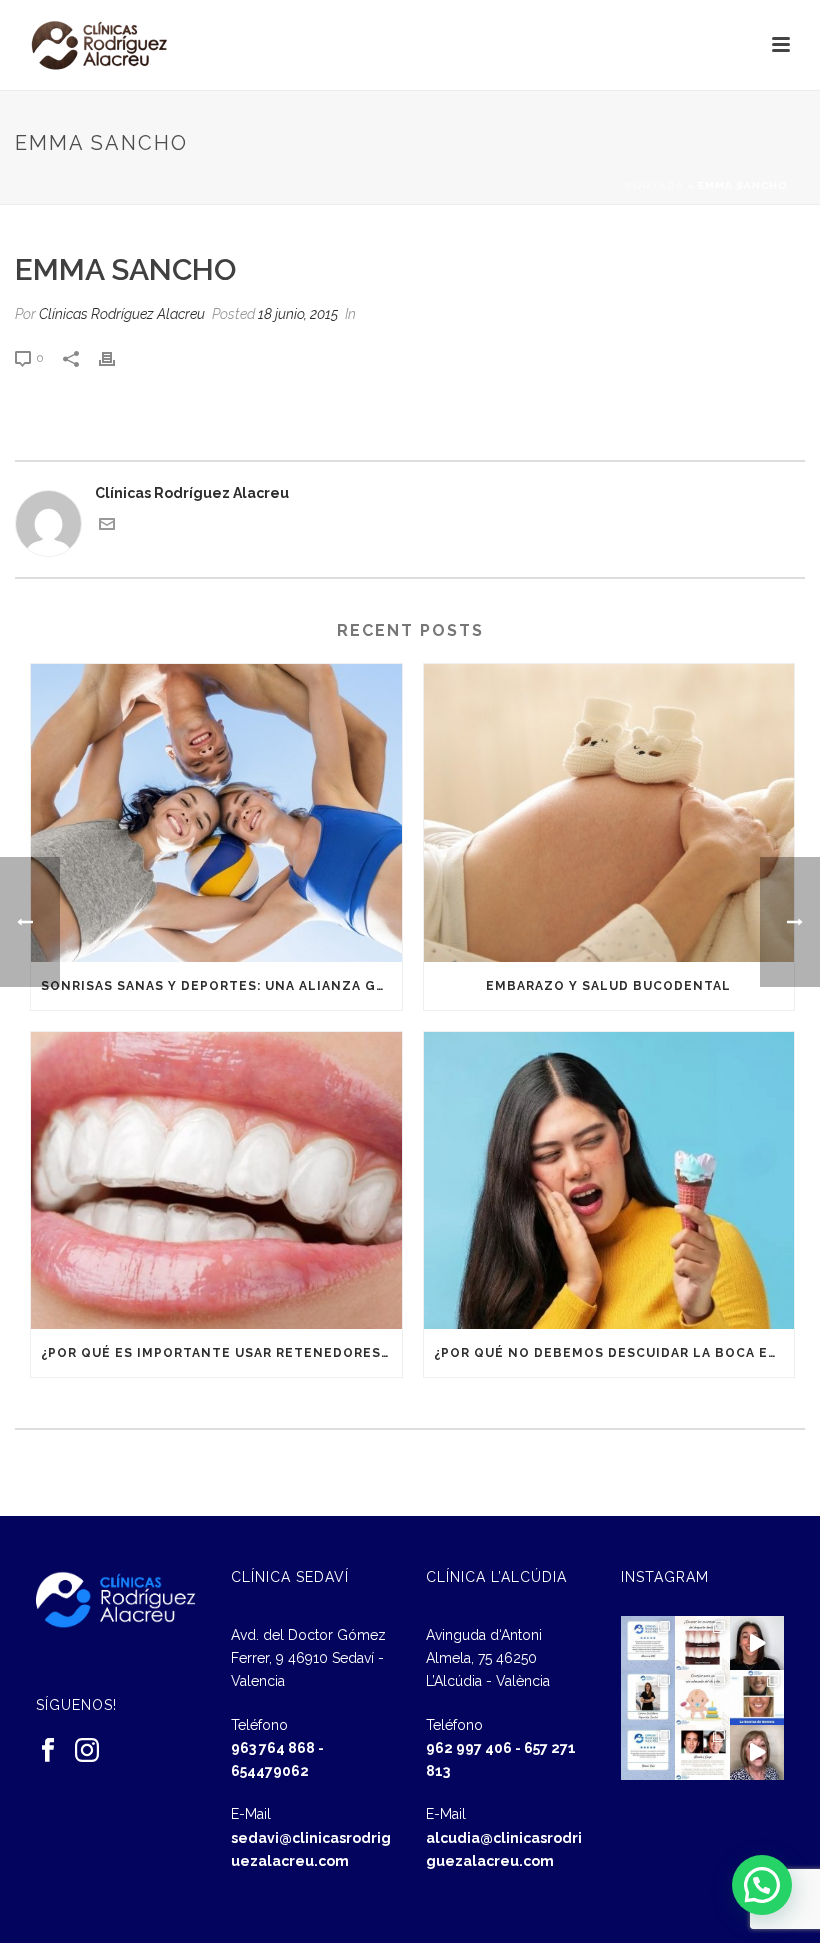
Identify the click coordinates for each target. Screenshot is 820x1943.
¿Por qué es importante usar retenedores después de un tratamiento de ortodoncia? (221, 1353)
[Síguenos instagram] (87, 1751)
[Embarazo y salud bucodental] (609, 813)
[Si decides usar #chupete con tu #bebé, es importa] (702, 1697)
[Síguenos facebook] (48, 1751)
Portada (654, 185)
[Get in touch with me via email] (107, 527)
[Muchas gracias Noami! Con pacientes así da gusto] (648, 1752)
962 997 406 (469, 1748)
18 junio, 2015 (298, 314)
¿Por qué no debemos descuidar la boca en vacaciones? (614, 1353)
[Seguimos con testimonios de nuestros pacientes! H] (757, 1643)
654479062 (270, 1771)
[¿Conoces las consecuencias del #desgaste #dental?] (702, 1643)
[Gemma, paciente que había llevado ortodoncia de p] (757, 1697)
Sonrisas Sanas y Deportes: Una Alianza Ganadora (221, 986)
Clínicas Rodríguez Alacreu (122, 314)
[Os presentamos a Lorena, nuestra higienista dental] (648, 1697)
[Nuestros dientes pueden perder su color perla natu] (702, 1752)
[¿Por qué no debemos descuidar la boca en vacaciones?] (609, 1181)
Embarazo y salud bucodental (608, 986)
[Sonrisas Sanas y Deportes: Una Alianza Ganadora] (216, 813)
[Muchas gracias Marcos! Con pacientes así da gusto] (648, 1643)
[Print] (117, 357)
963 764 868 (273, 1748)
